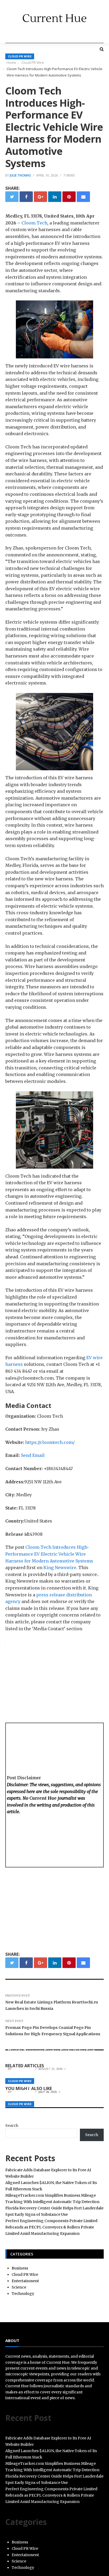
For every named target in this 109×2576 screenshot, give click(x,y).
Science (19, 2287)
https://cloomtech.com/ (50, 1442)
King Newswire (60, 1568)
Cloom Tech (34, 223)
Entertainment (25, 2281)
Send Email (33, 1455)
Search (12, 2125)
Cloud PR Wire (20, 56)
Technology (23, 2294)
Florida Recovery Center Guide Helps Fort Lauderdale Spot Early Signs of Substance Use (52, 2056)
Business (20, 2268)
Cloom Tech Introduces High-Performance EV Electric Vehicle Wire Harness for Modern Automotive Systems (49, 1554)
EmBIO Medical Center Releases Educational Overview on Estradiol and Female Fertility (54, 2082)
